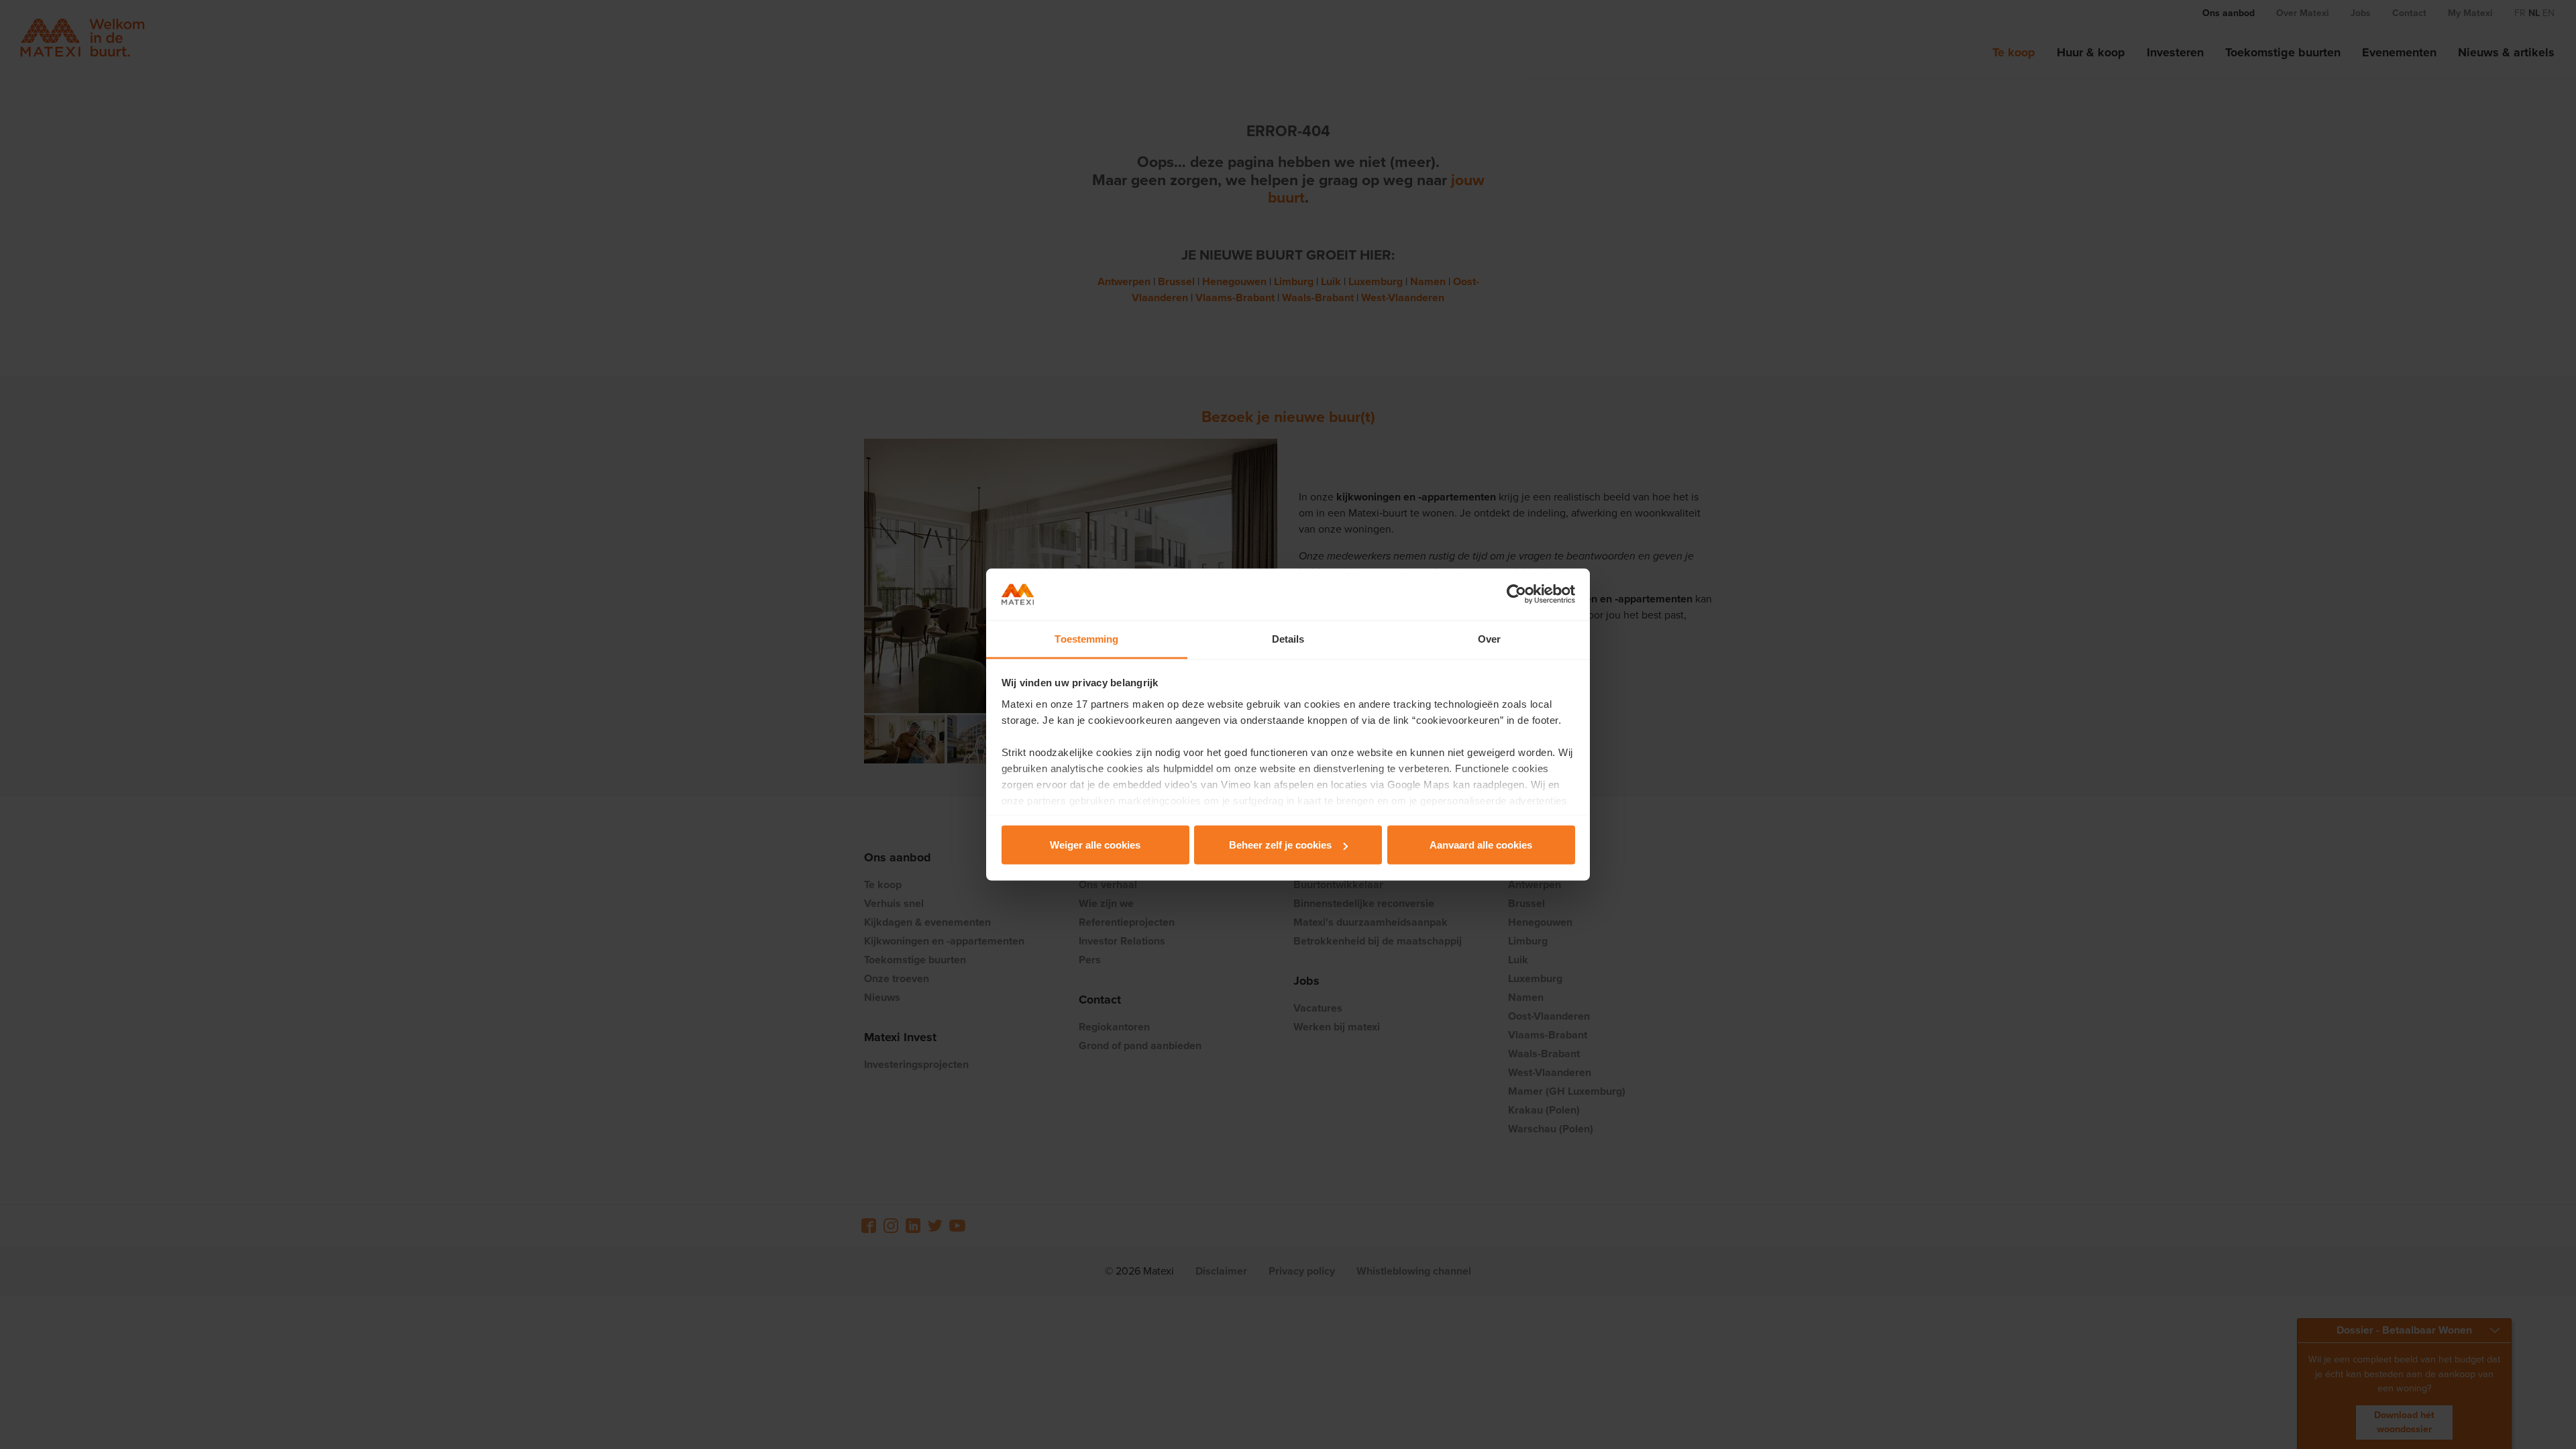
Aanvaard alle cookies (1481, 845)
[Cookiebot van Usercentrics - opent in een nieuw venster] (1516, 594)
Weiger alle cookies (1095, 845)
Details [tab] (1288, 638)
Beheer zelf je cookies (1280, 845)
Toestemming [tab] (1086, 638)
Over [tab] (1489, 638)
